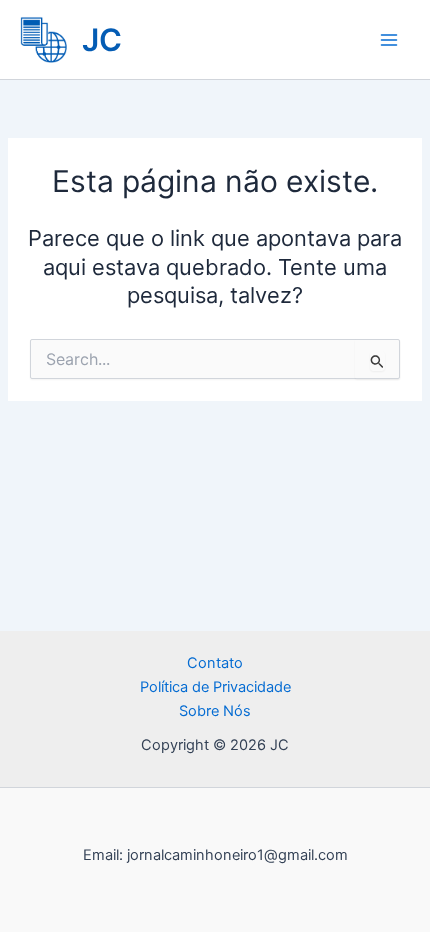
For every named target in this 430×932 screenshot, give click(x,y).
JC (102, 39)
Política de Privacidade (215, 687)
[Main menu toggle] (389, 40)
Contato (215, 663)
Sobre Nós (215, 711)
